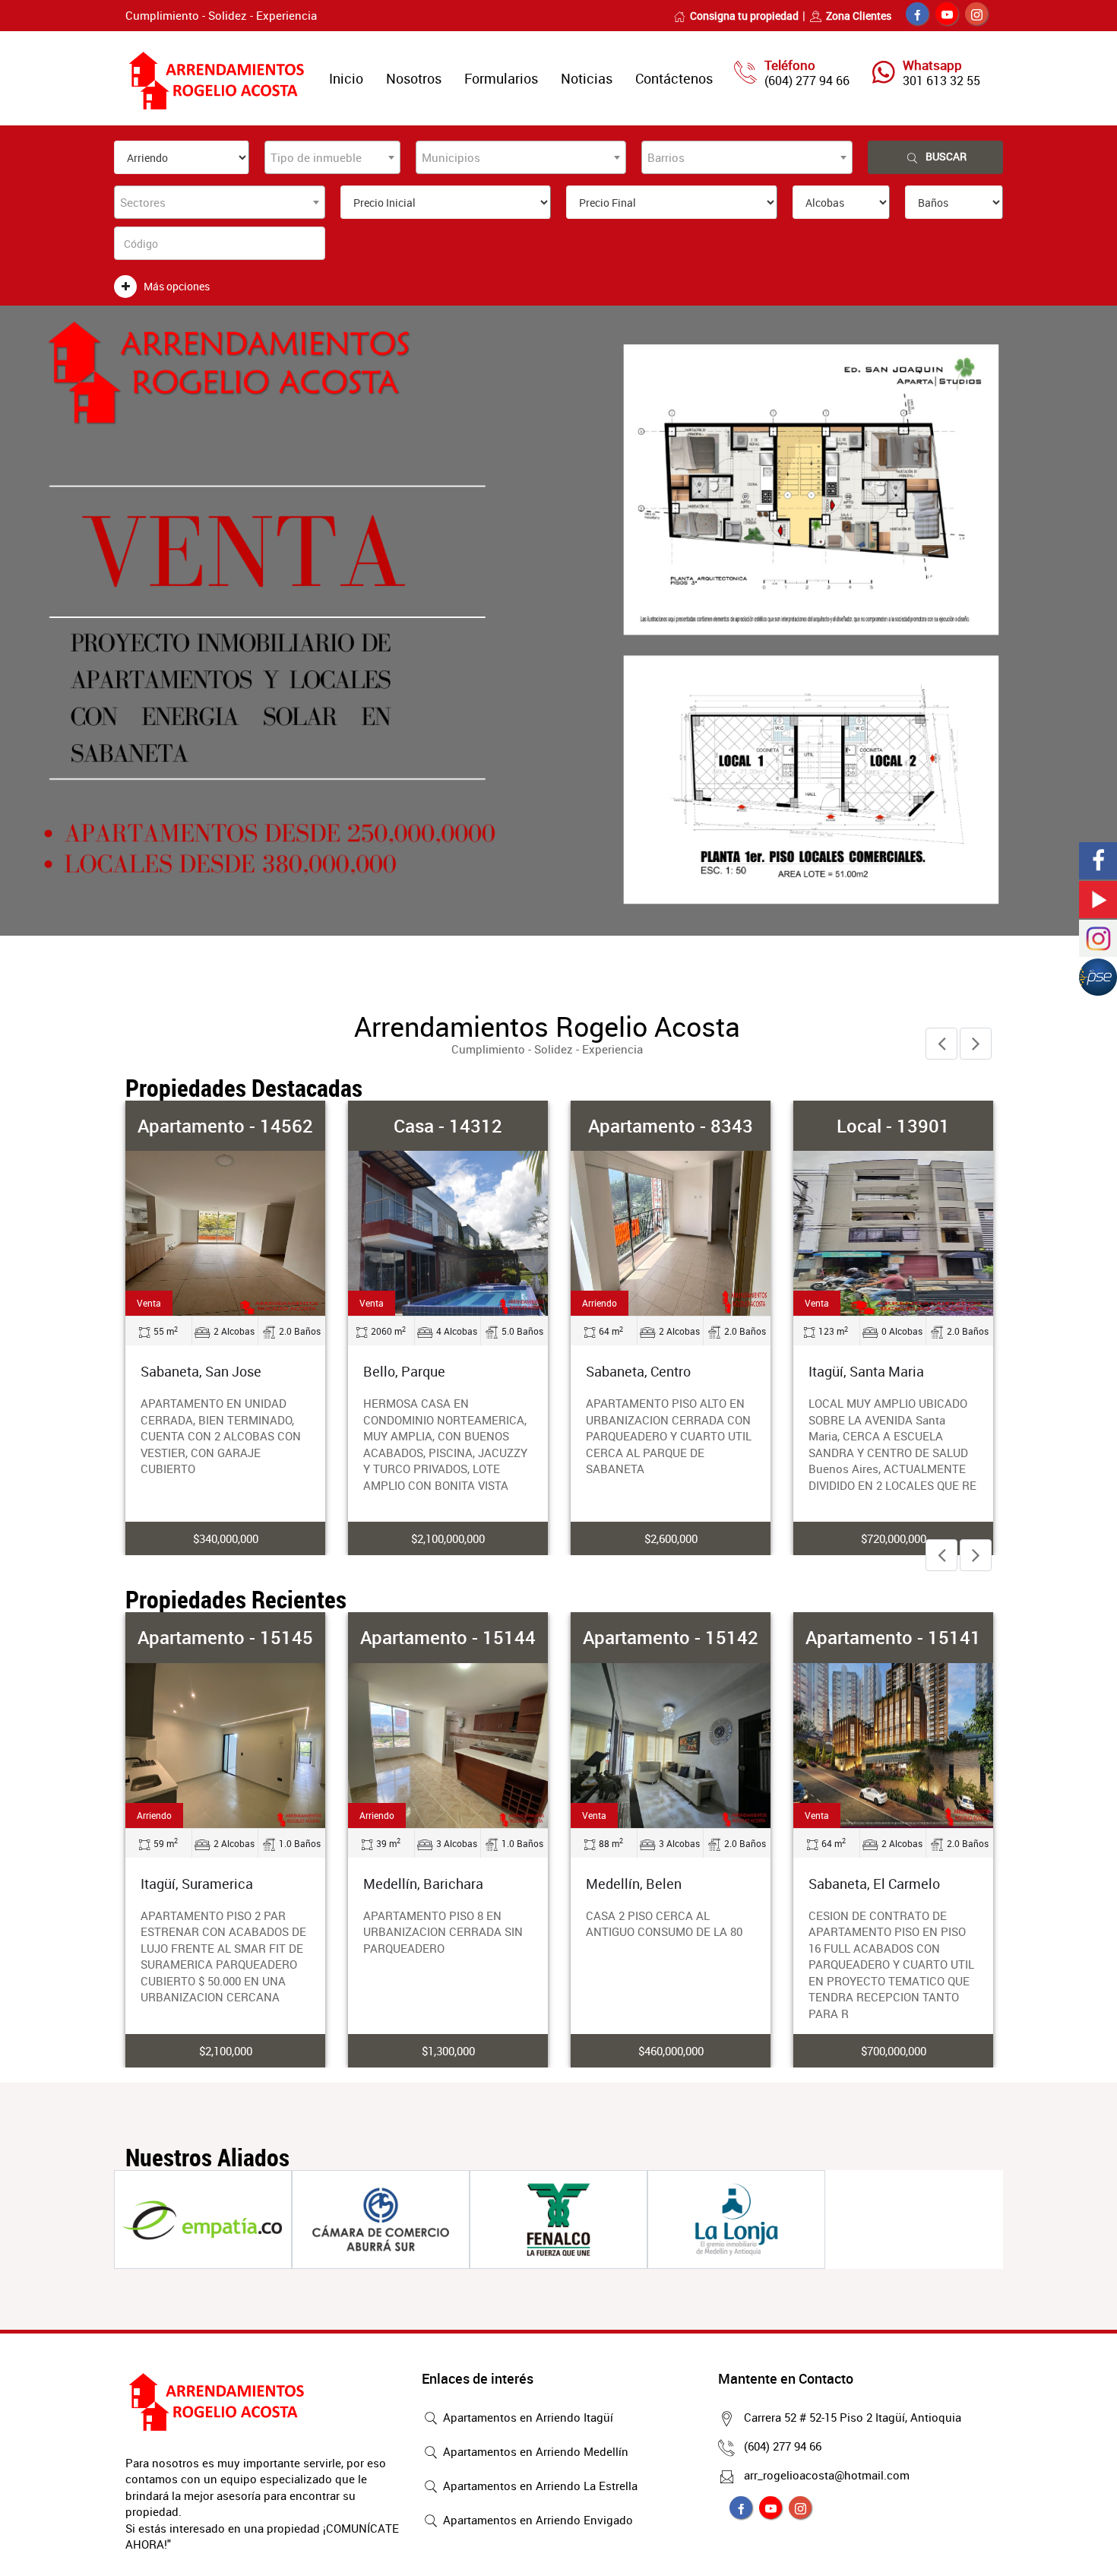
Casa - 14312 (448, 1126)
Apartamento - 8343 (671, 1126)
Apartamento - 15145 (225, 1637)
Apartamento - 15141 (893, 1637)
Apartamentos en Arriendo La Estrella (539, 2486)
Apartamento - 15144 (448, 1637)
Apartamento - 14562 (225, 1126)
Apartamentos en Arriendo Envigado (536, 2520)
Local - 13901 (893, 1126)
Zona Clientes (859, 16)
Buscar (946, 156)
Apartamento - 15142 (671, 1637)
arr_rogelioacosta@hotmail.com (827, 2475)
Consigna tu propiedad (744, 16)
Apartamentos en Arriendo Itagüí (527, 2417)
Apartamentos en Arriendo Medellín (534, 2451)
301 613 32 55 (941, 81)
